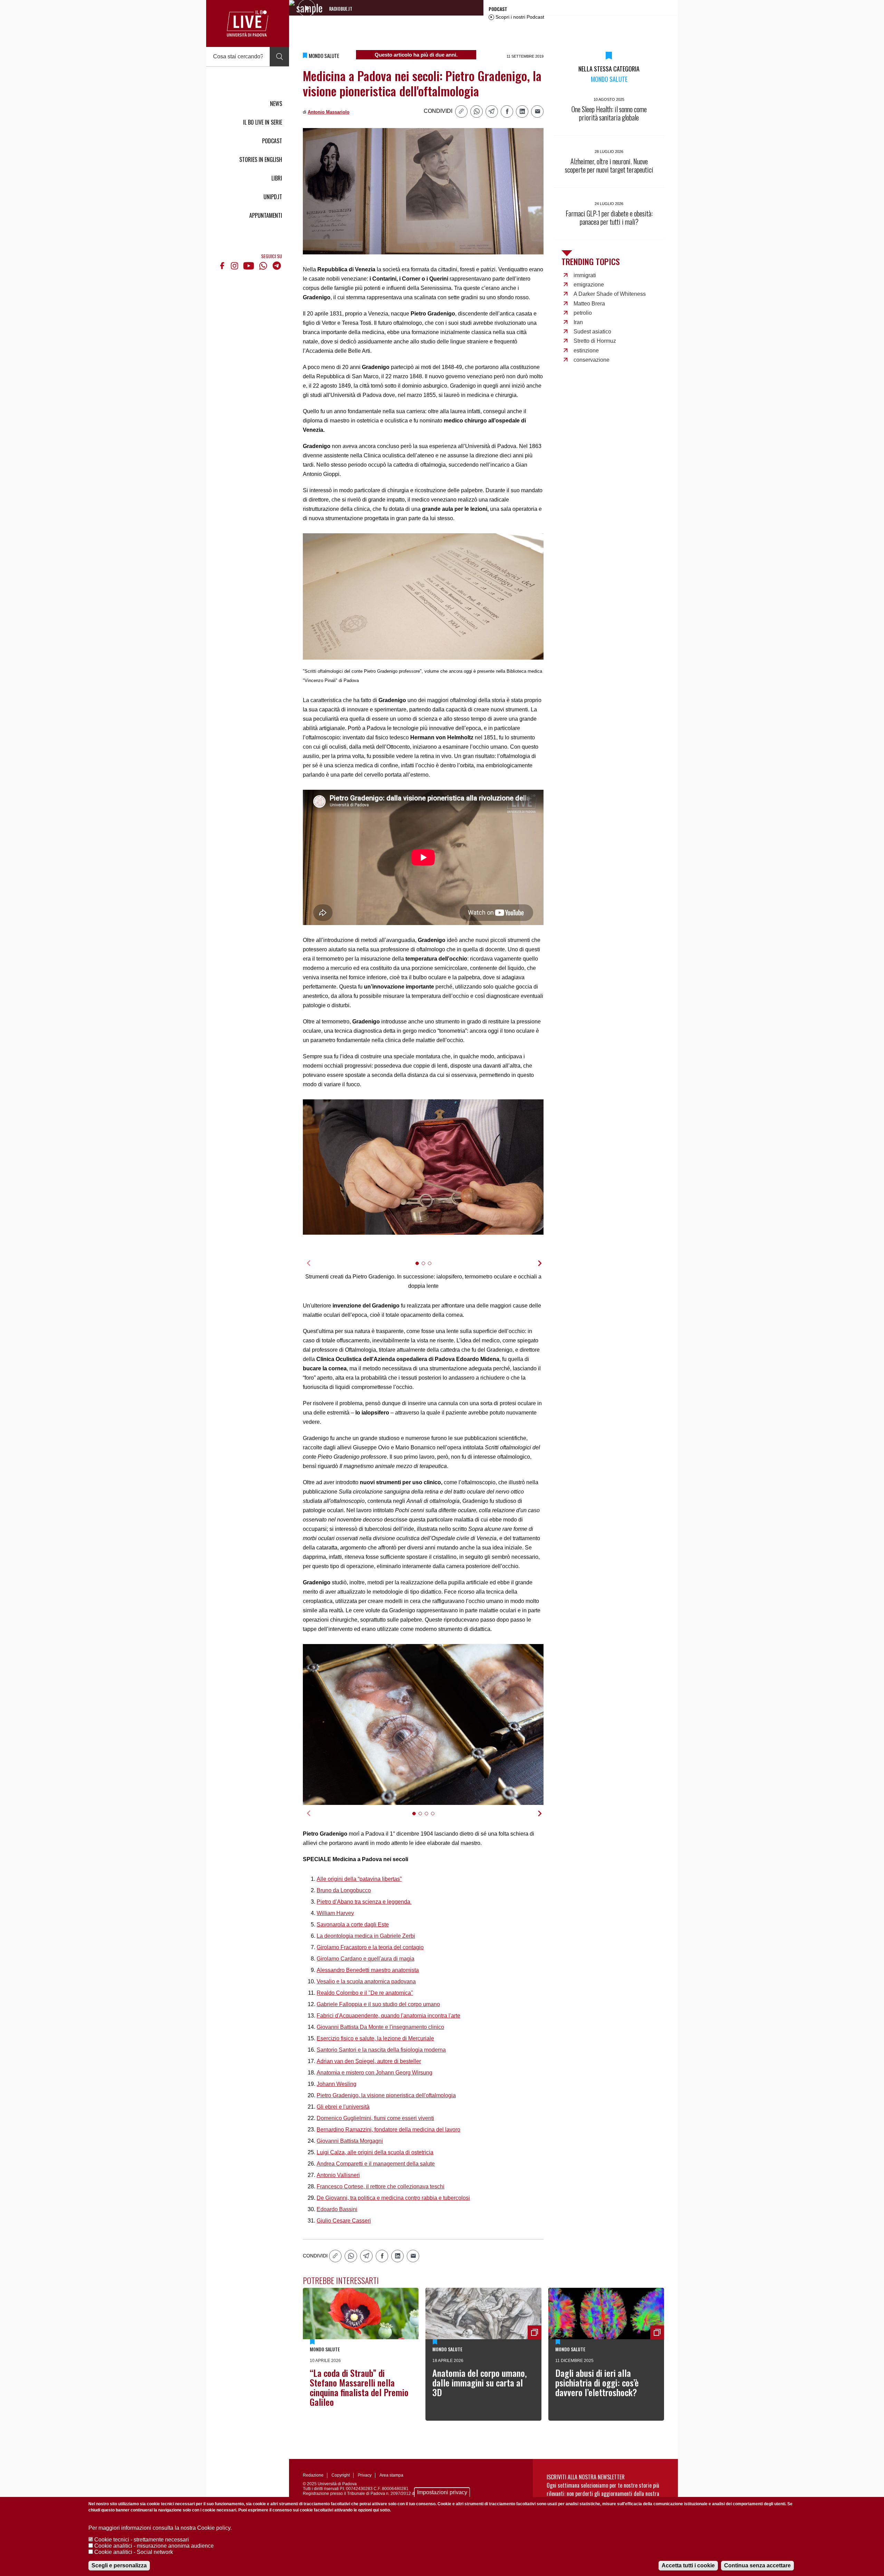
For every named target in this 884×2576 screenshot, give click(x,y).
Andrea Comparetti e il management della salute (376, 2164)
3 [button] (433, 1268)
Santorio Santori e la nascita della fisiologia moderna (381, 2050)
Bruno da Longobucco (344, 1890)
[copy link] (461, 111)
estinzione (586, 351)
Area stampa (391, 2475)
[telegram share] (492, 111)
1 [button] (420, 1268)
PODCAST (272, 141)
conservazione (592, 360)
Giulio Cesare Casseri (344, 2221)
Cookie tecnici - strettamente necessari (142, 2540)
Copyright (341, 2475)
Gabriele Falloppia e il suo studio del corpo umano (378, 2004)
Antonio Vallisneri (338, 2175)
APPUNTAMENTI (266, 215)
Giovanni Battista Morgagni (350, 2141)
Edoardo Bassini (337, 2209)
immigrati (585, 275)
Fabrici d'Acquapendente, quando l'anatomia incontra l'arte (388, 2016)
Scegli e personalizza (119, 2565)
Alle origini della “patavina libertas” (359, 1879)
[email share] (537, 111)
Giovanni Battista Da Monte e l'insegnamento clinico (380, 2027)
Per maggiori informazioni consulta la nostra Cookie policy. (160, 2528)
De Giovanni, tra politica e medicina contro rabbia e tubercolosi (393, 2198)
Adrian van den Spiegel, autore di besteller (369, 2061)
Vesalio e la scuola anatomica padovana (366, 1981)
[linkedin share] (522, 111)
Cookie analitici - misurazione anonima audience (154, 2546)
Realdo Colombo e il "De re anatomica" (365, 1993)
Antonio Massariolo (329, 112)
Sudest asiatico (592, 332)
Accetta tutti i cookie (688, 2565)
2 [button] (426, 1268)
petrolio (583, 313)
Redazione (313, 2475)
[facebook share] (507, 111)
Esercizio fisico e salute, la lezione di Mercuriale (375, 2038)
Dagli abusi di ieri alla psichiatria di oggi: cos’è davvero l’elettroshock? (597, 2383)
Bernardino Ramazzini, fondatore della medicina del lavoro (388, 2130)
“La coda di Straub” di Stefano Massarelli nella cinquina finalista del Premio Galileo (359, 2387)
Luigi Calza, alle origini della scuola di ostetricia (375, 2152)
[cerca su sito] (279, 57)
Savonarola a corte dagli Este (353, 1924)
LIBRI (277, 178)
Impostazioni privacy (442, 2492)
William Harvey (335, 1913)
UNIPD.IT (273, 197)
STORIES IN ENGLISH (261, 159)
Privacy (365, 2475)
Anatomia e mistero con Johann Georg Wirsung (374, 2073)
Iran (578, 322)
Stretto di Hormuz (595, 341)
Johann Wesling (337, 2084)
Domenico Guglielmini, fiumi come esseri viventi (375, 2118)
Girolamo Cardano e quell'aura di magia (366, 1959)
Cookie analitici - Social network (134, 2552)
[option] (423, 1167)
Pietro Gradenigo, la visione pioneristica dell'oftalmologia (386, 2095)
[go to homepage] (248, 23)
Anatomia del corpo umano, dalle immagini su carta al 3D (480, 2383)
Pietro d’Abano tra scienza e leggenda (364, 1902)
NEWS (276, 104)
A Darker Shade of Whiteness (610, 294)
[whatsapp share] (477, 111)
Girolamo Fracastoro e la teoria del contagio (370, 1947)
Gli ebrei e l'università (343, 2107)
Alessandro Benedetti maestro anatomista (368, 1970)
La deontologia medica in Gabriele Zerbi (366, 1936)
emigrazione (589, 285)
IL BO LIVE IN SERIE (263, 122)
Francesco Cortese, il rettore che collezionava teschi (381, 2186)
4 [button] (436, 1818)
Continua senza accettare (757, 2565)
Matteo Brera (589, 304)
